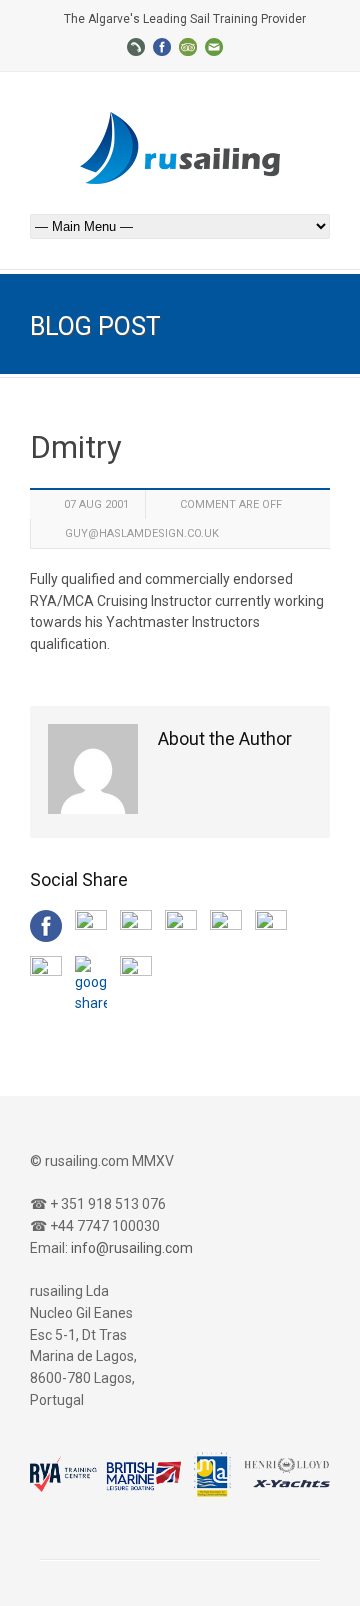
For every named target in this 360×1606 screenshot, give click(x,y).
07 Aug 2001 (96, 504)
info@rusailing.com (132, 1248)
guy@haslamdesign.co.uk (142, 533)
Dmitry (76, 447)
